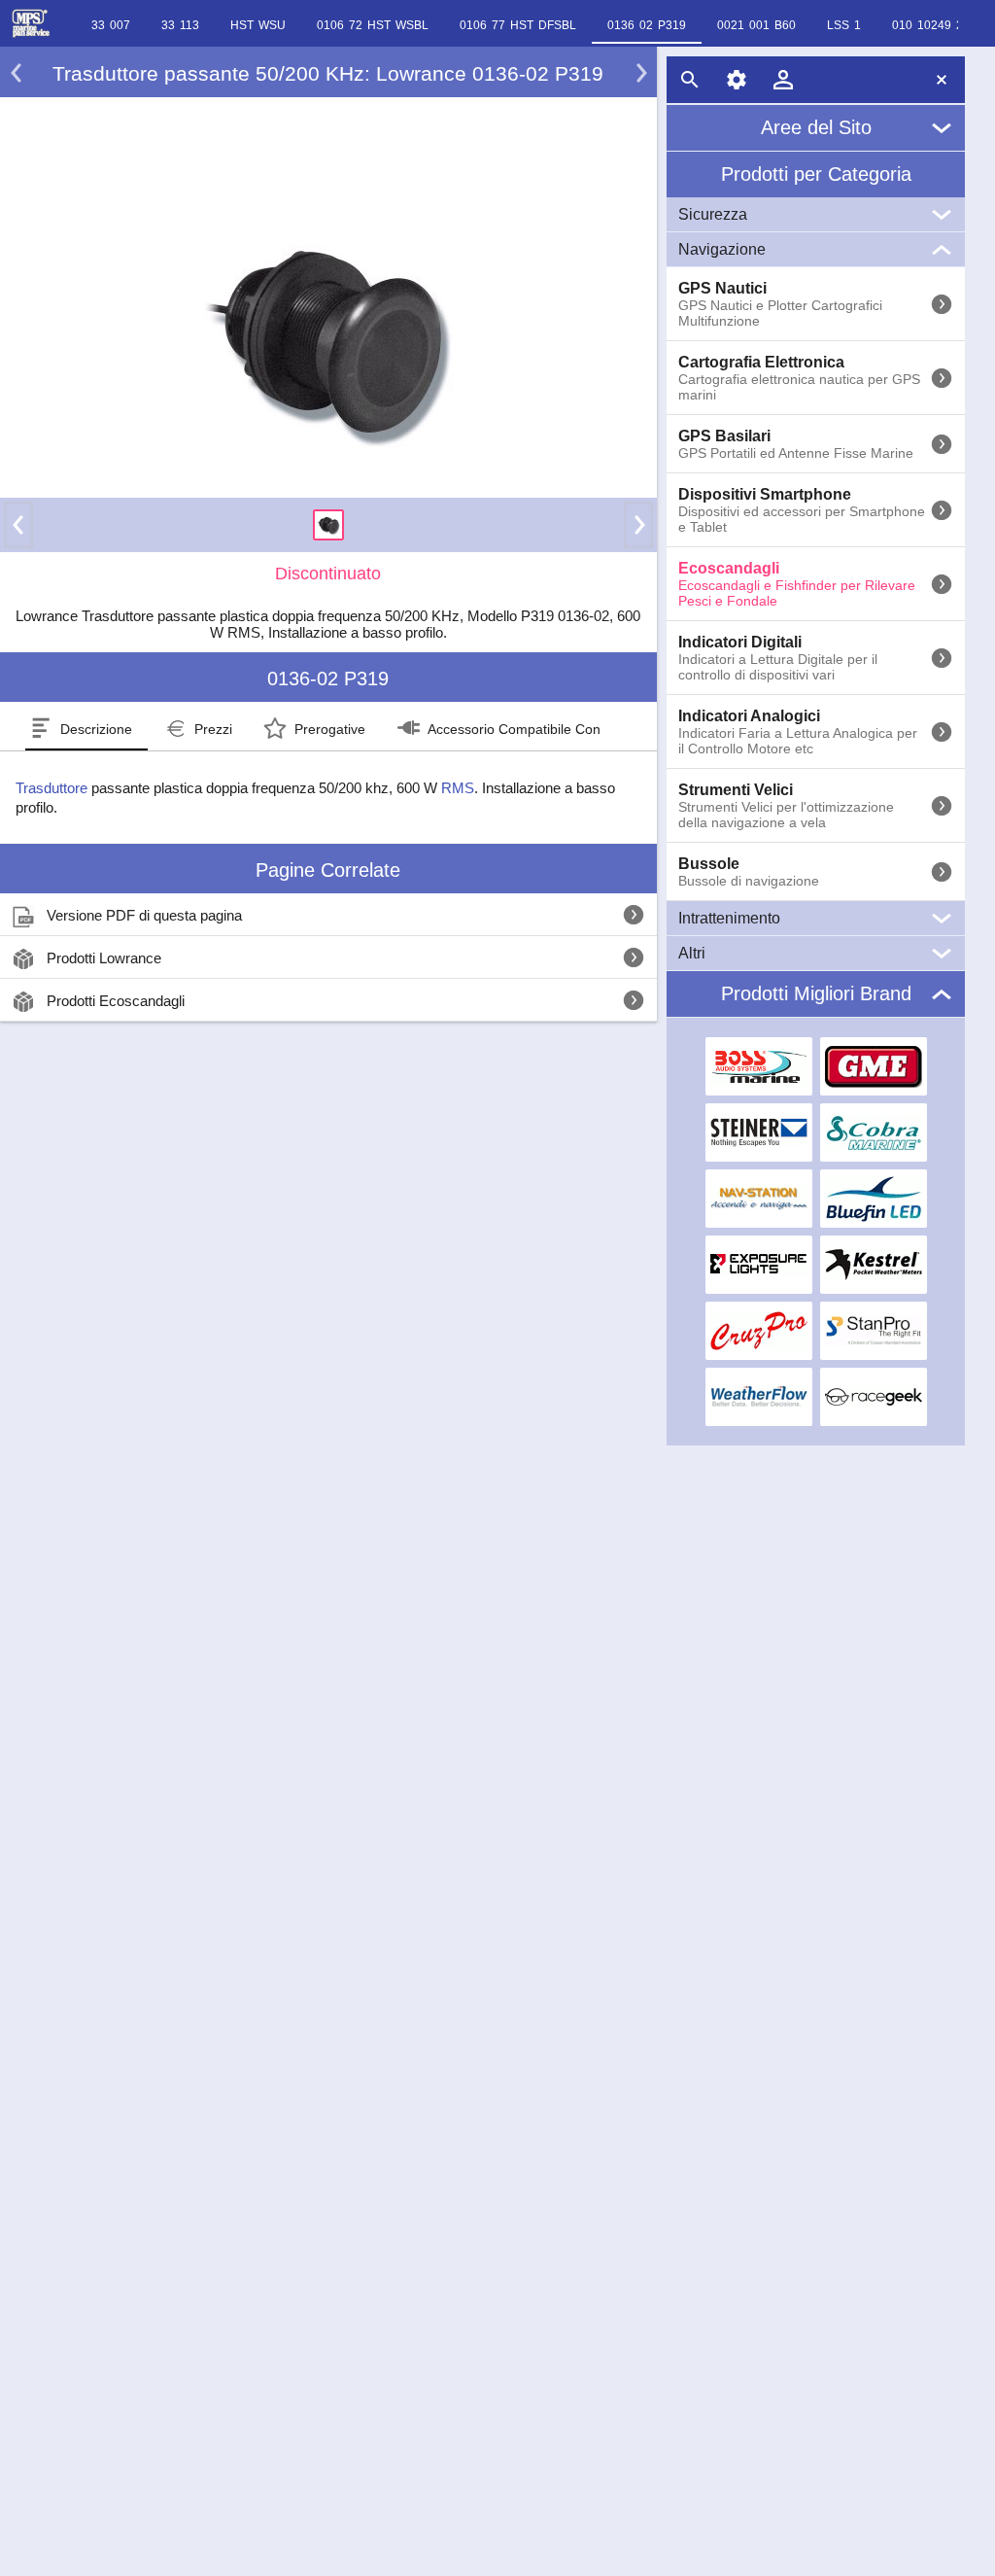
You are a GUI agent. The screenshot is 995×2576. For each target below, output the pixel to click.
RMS (458, 788)
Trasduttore (51, 788)
